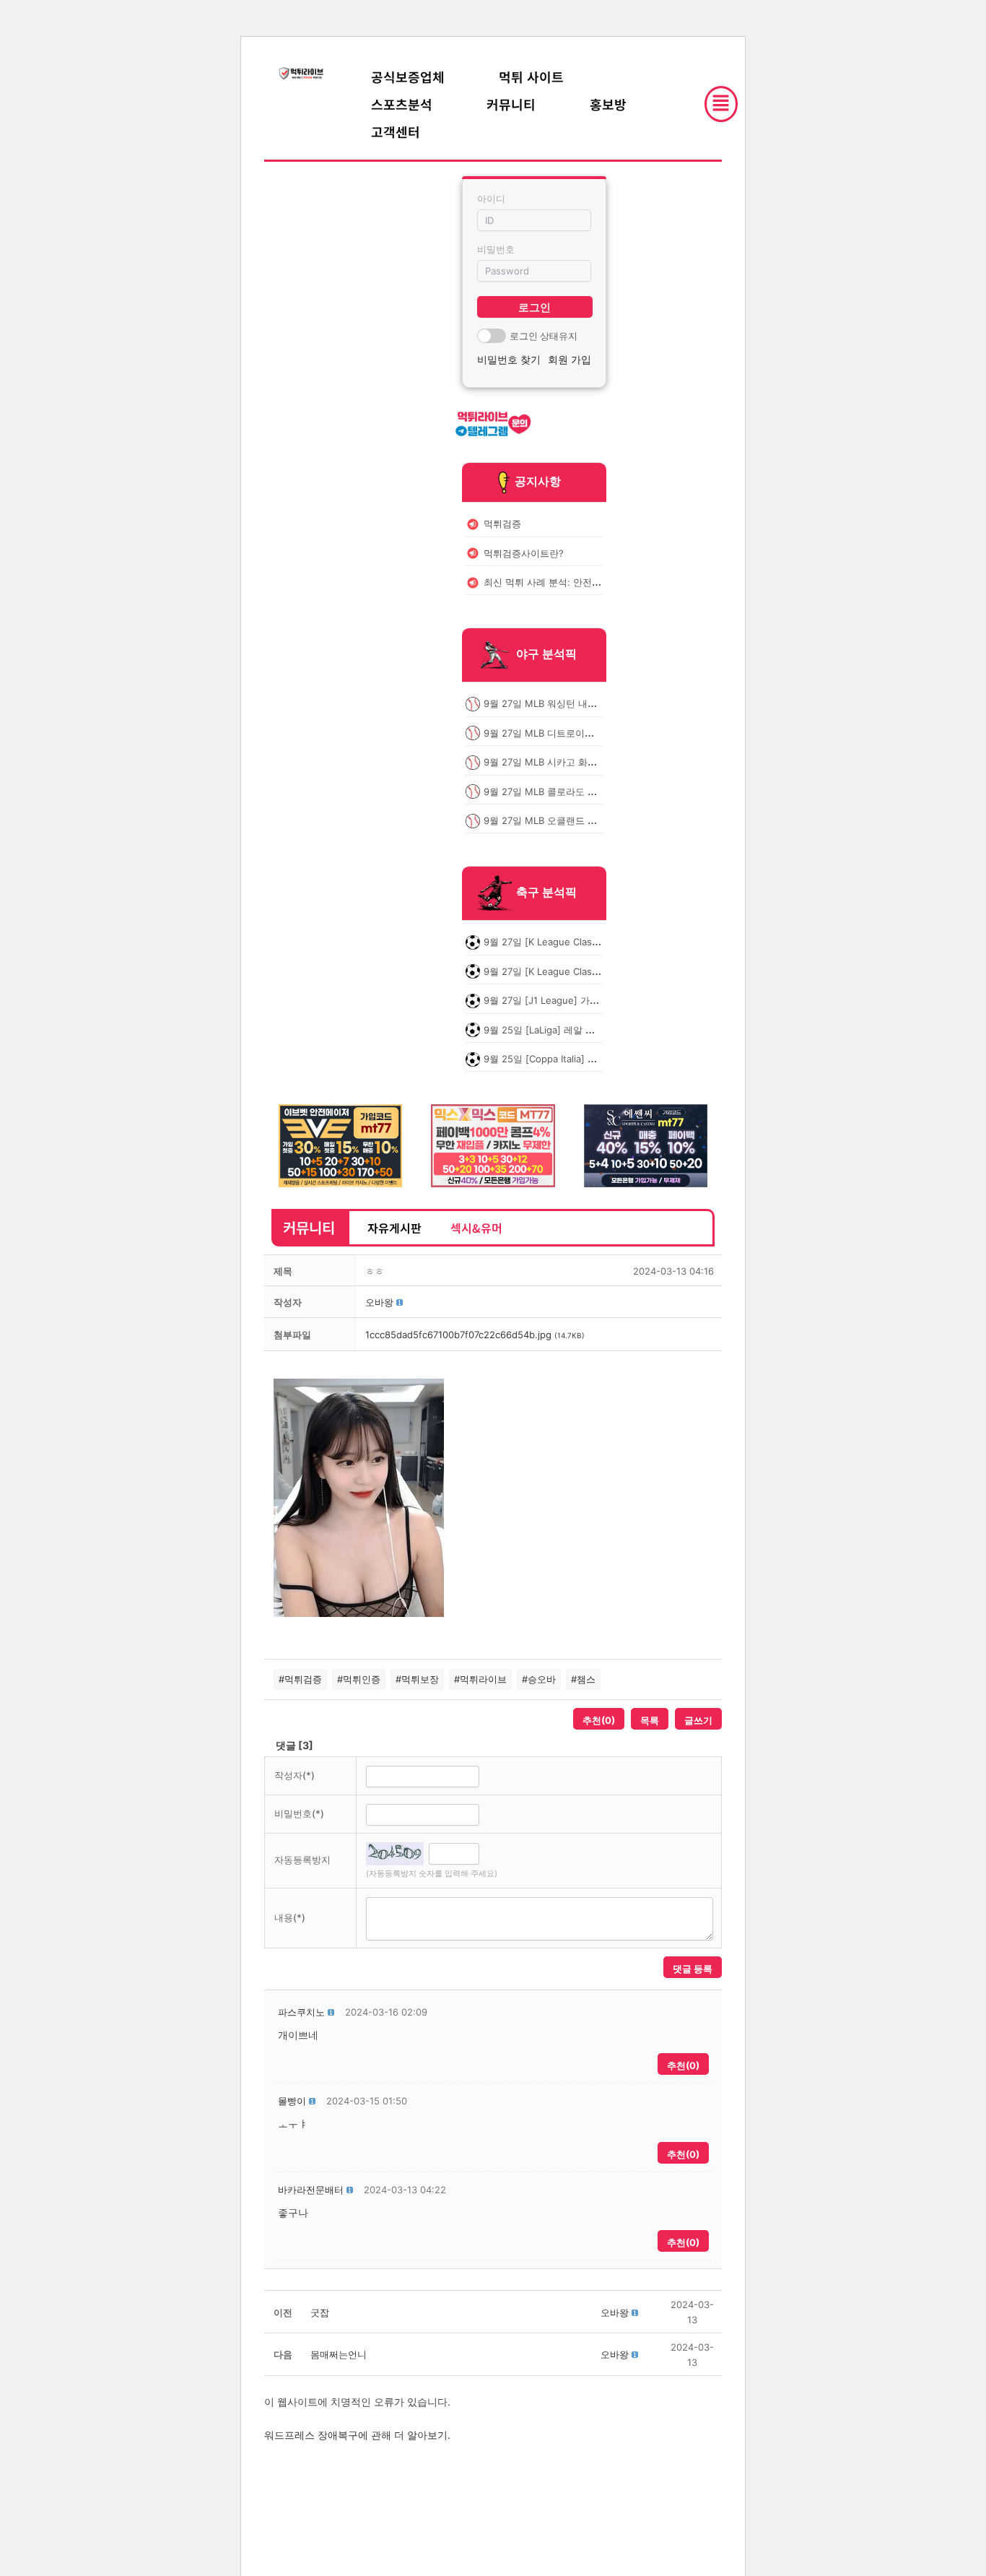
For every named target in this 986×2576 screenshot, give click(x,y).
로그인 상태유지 (544, 336)
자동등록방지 (302, 1860)
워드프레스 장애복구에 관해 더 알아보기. (357, 2435)
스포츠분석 (402, 104)
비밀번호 (496, 249)
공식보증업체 (408, 77)
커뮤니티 (511, 104)
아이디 (491, 199)
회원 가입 (570, 359)
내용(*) (290, 1917)
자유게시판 (394, 1228)
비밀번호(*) (299, 1813)
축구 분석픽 (546, 893)
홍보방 (608, 104)
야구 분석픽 (546, 654)
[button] (379, 1302)
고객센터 (396, 131)
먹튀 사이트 (531, 77)
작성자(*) (295, 1775)
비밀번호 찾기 (509, 359)
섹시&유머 (476, 1228)
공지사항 (538, 481)
